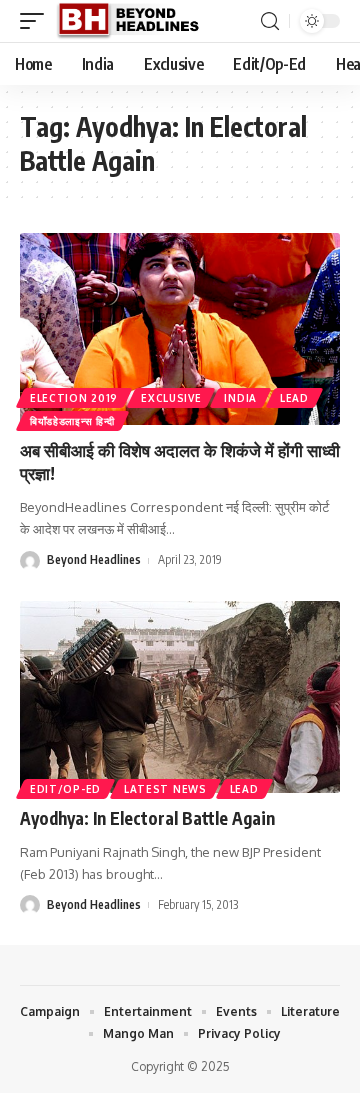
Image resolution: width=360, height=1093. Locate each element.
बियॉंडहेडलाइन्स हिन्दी (72, 421)
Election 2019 (74, 398)
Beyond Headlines (94, 559)
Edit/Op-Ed (65, 789)
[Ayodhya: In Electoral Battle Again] (180, 697)
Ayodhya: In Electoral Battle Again (147, 818)
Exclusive (171, 398)
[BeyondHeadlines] (135, 21)
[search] (270, 21)
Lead (294, 398)
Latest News (165, 789)
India (240, 398)
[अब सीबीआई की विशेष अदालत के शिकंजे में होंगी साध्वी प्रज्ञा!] (180, 329)
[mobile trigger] (37, 21)
